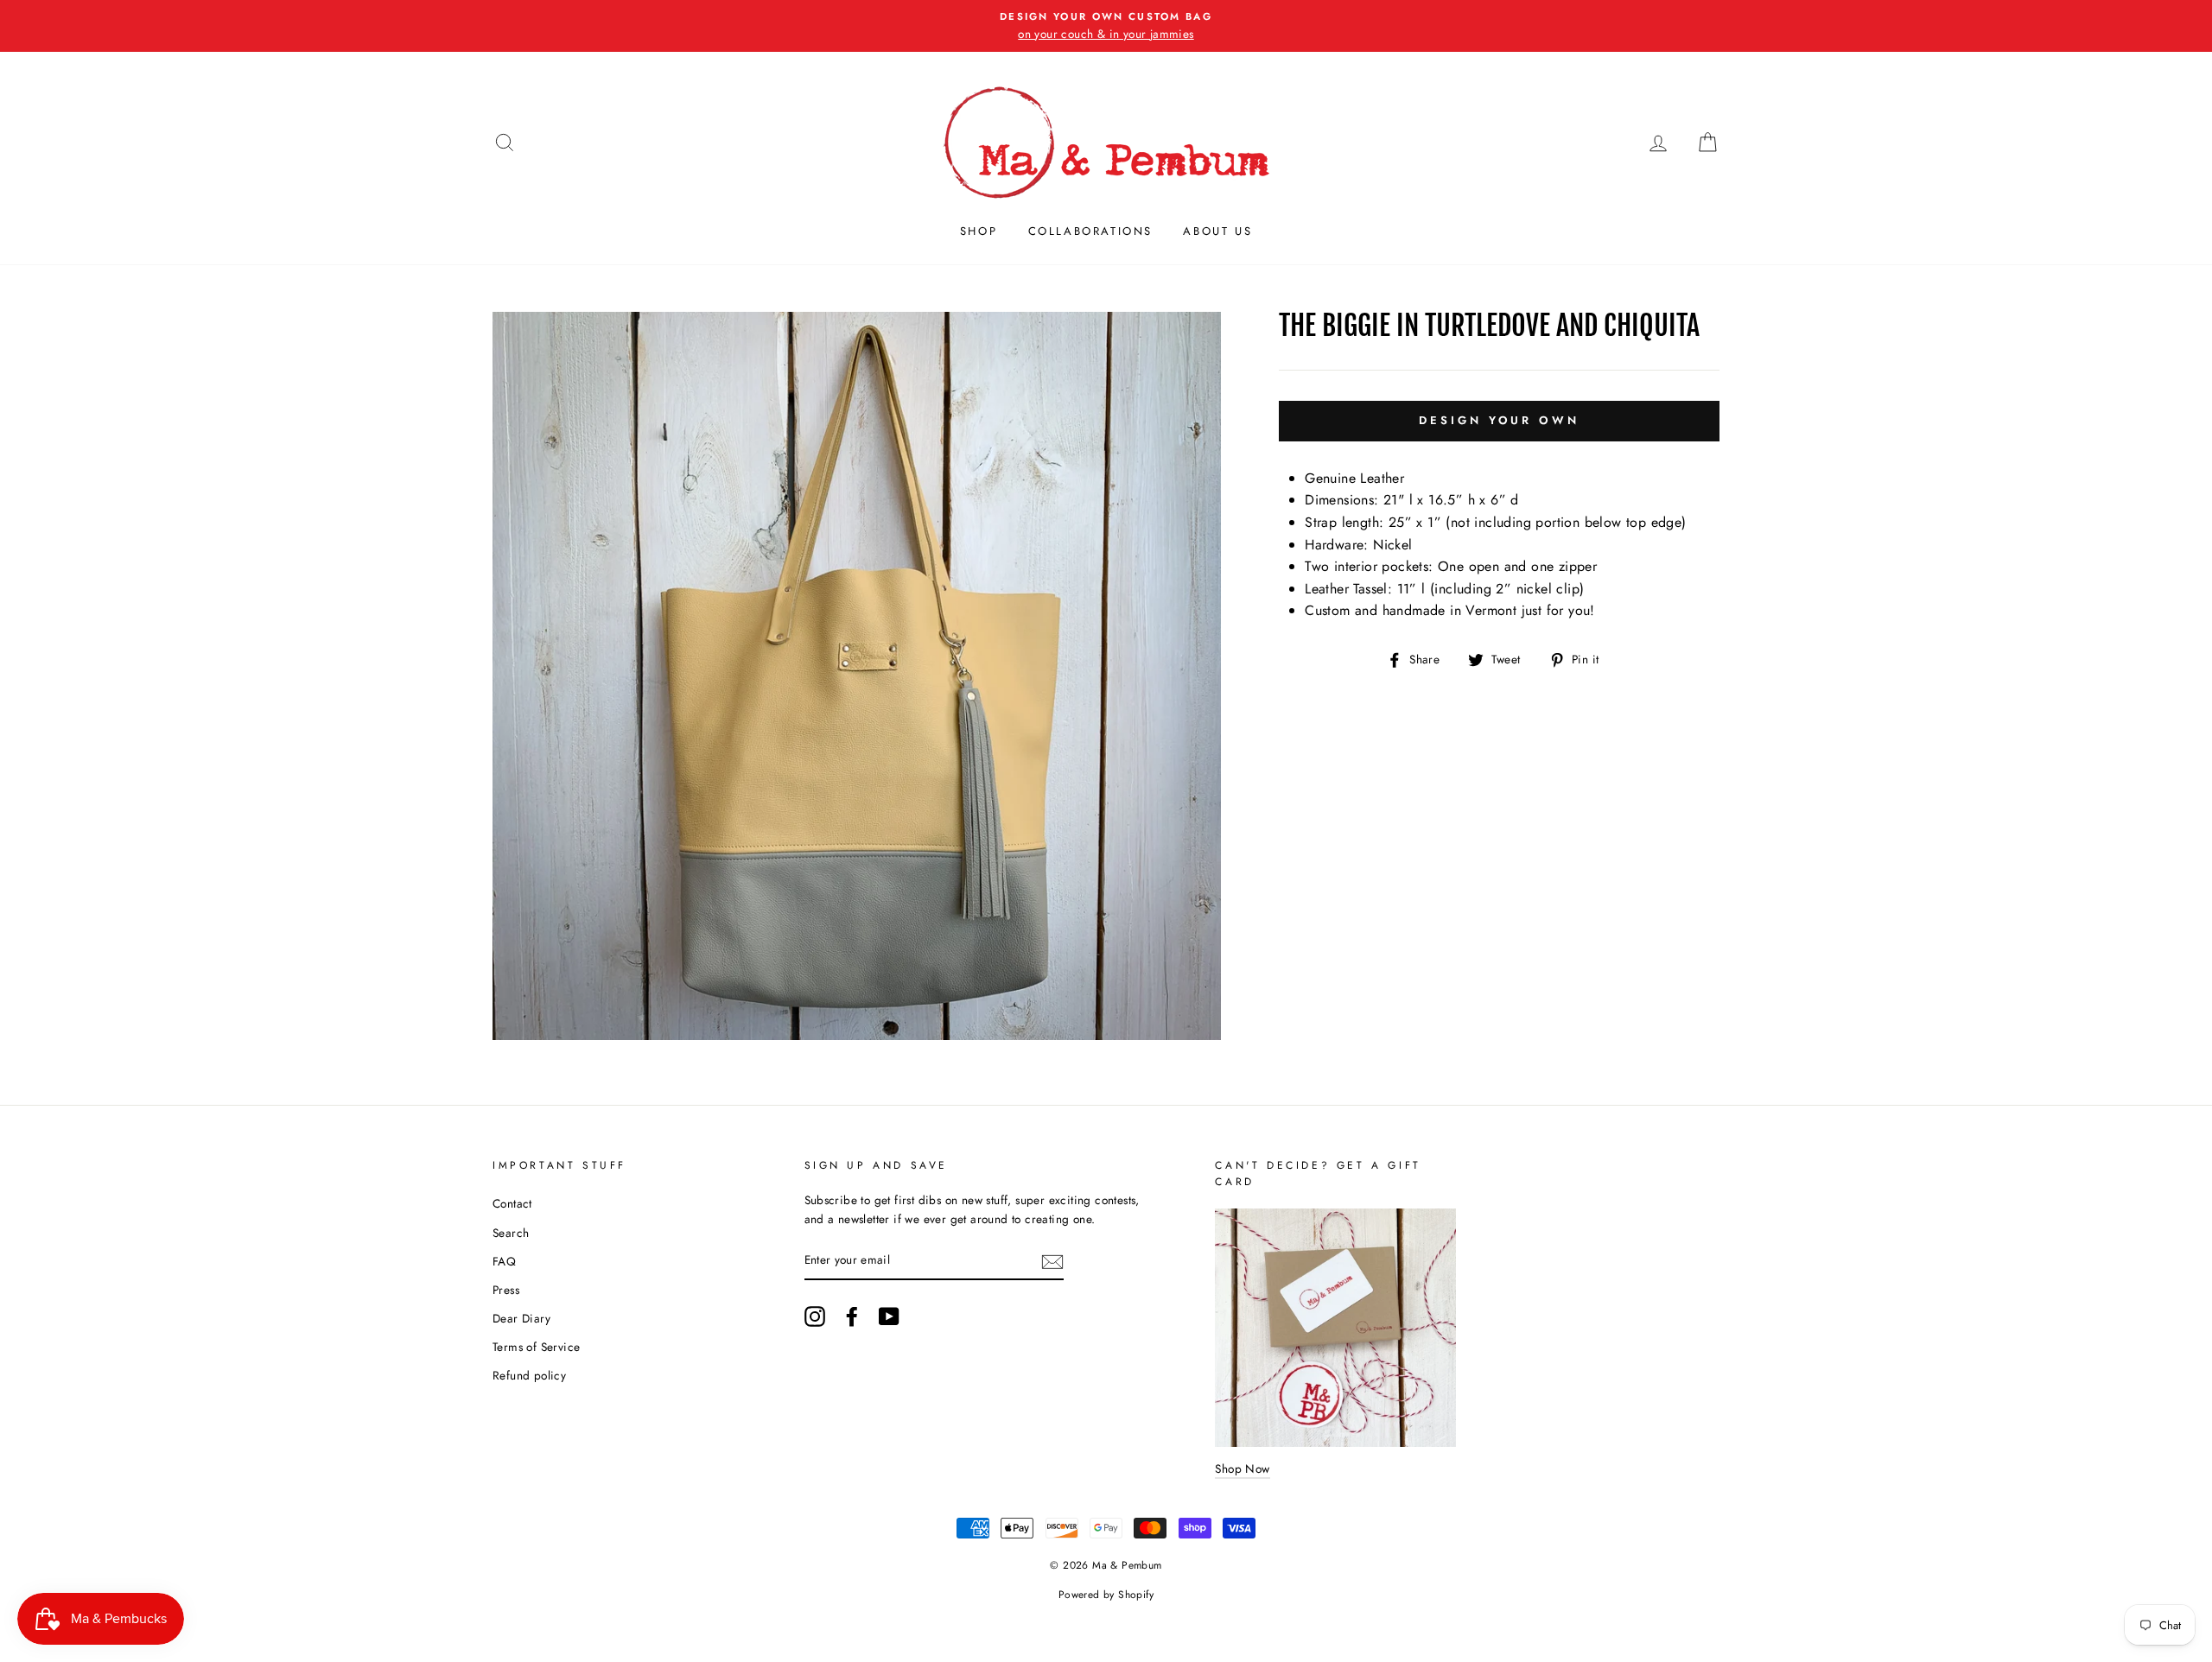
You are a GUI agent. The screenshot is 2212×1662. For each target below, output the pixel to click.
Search (511, 1233)
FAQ (504, 1261)
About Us (1217, 231)
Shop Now (1242, 1469)
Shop (979, 231)
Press (506, 1290)
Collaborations (1090, 231)
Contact (512, 1203)
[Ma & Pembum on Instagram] (815, 1316)
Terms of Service (536, 1347)
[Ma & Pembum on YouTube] (889, 1316)
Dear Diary (521, 1318)
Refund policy (529, 1375)
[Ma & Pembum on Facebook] (852, 1316)
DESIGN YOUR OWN (1499, 420)
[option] (1106, 26)
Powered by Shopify (1106, 1595)
